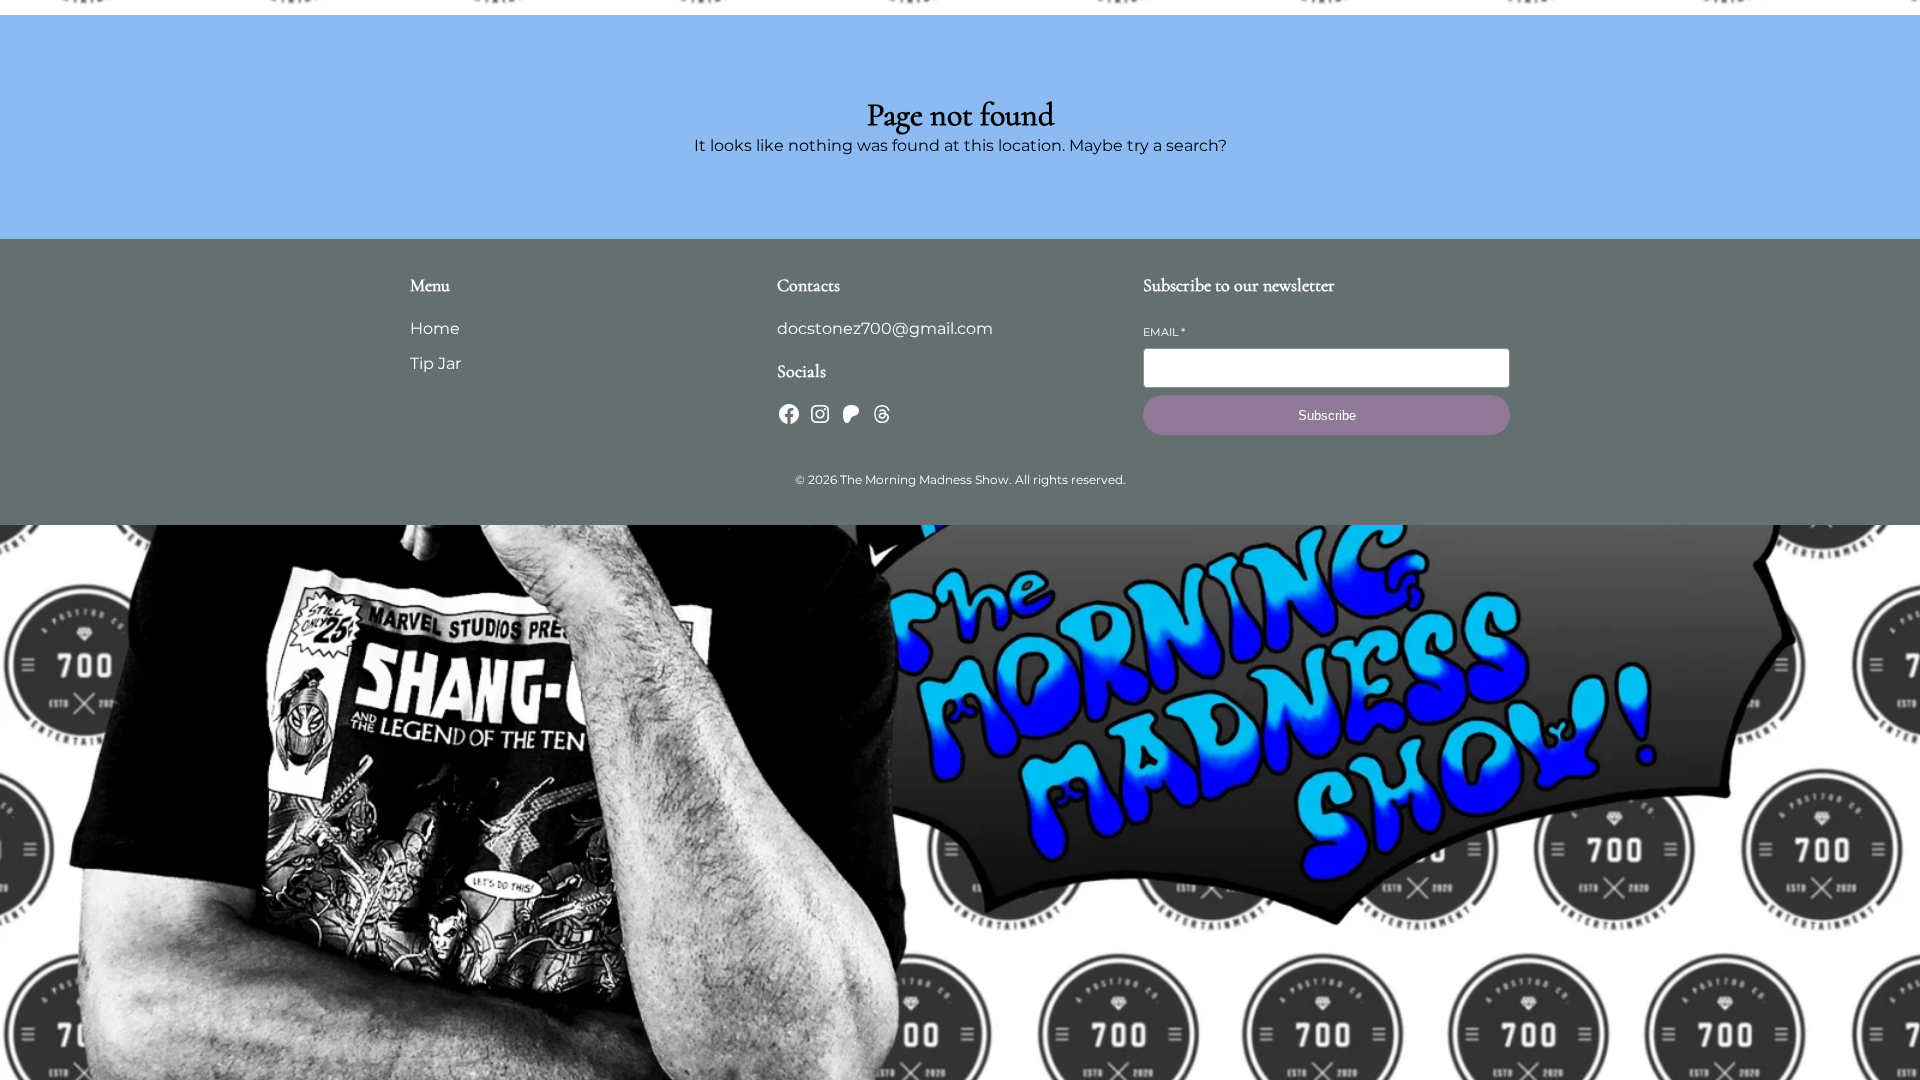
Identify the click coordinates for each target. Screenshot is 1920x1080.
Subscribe (1327, 415)
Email (1164, 332)
